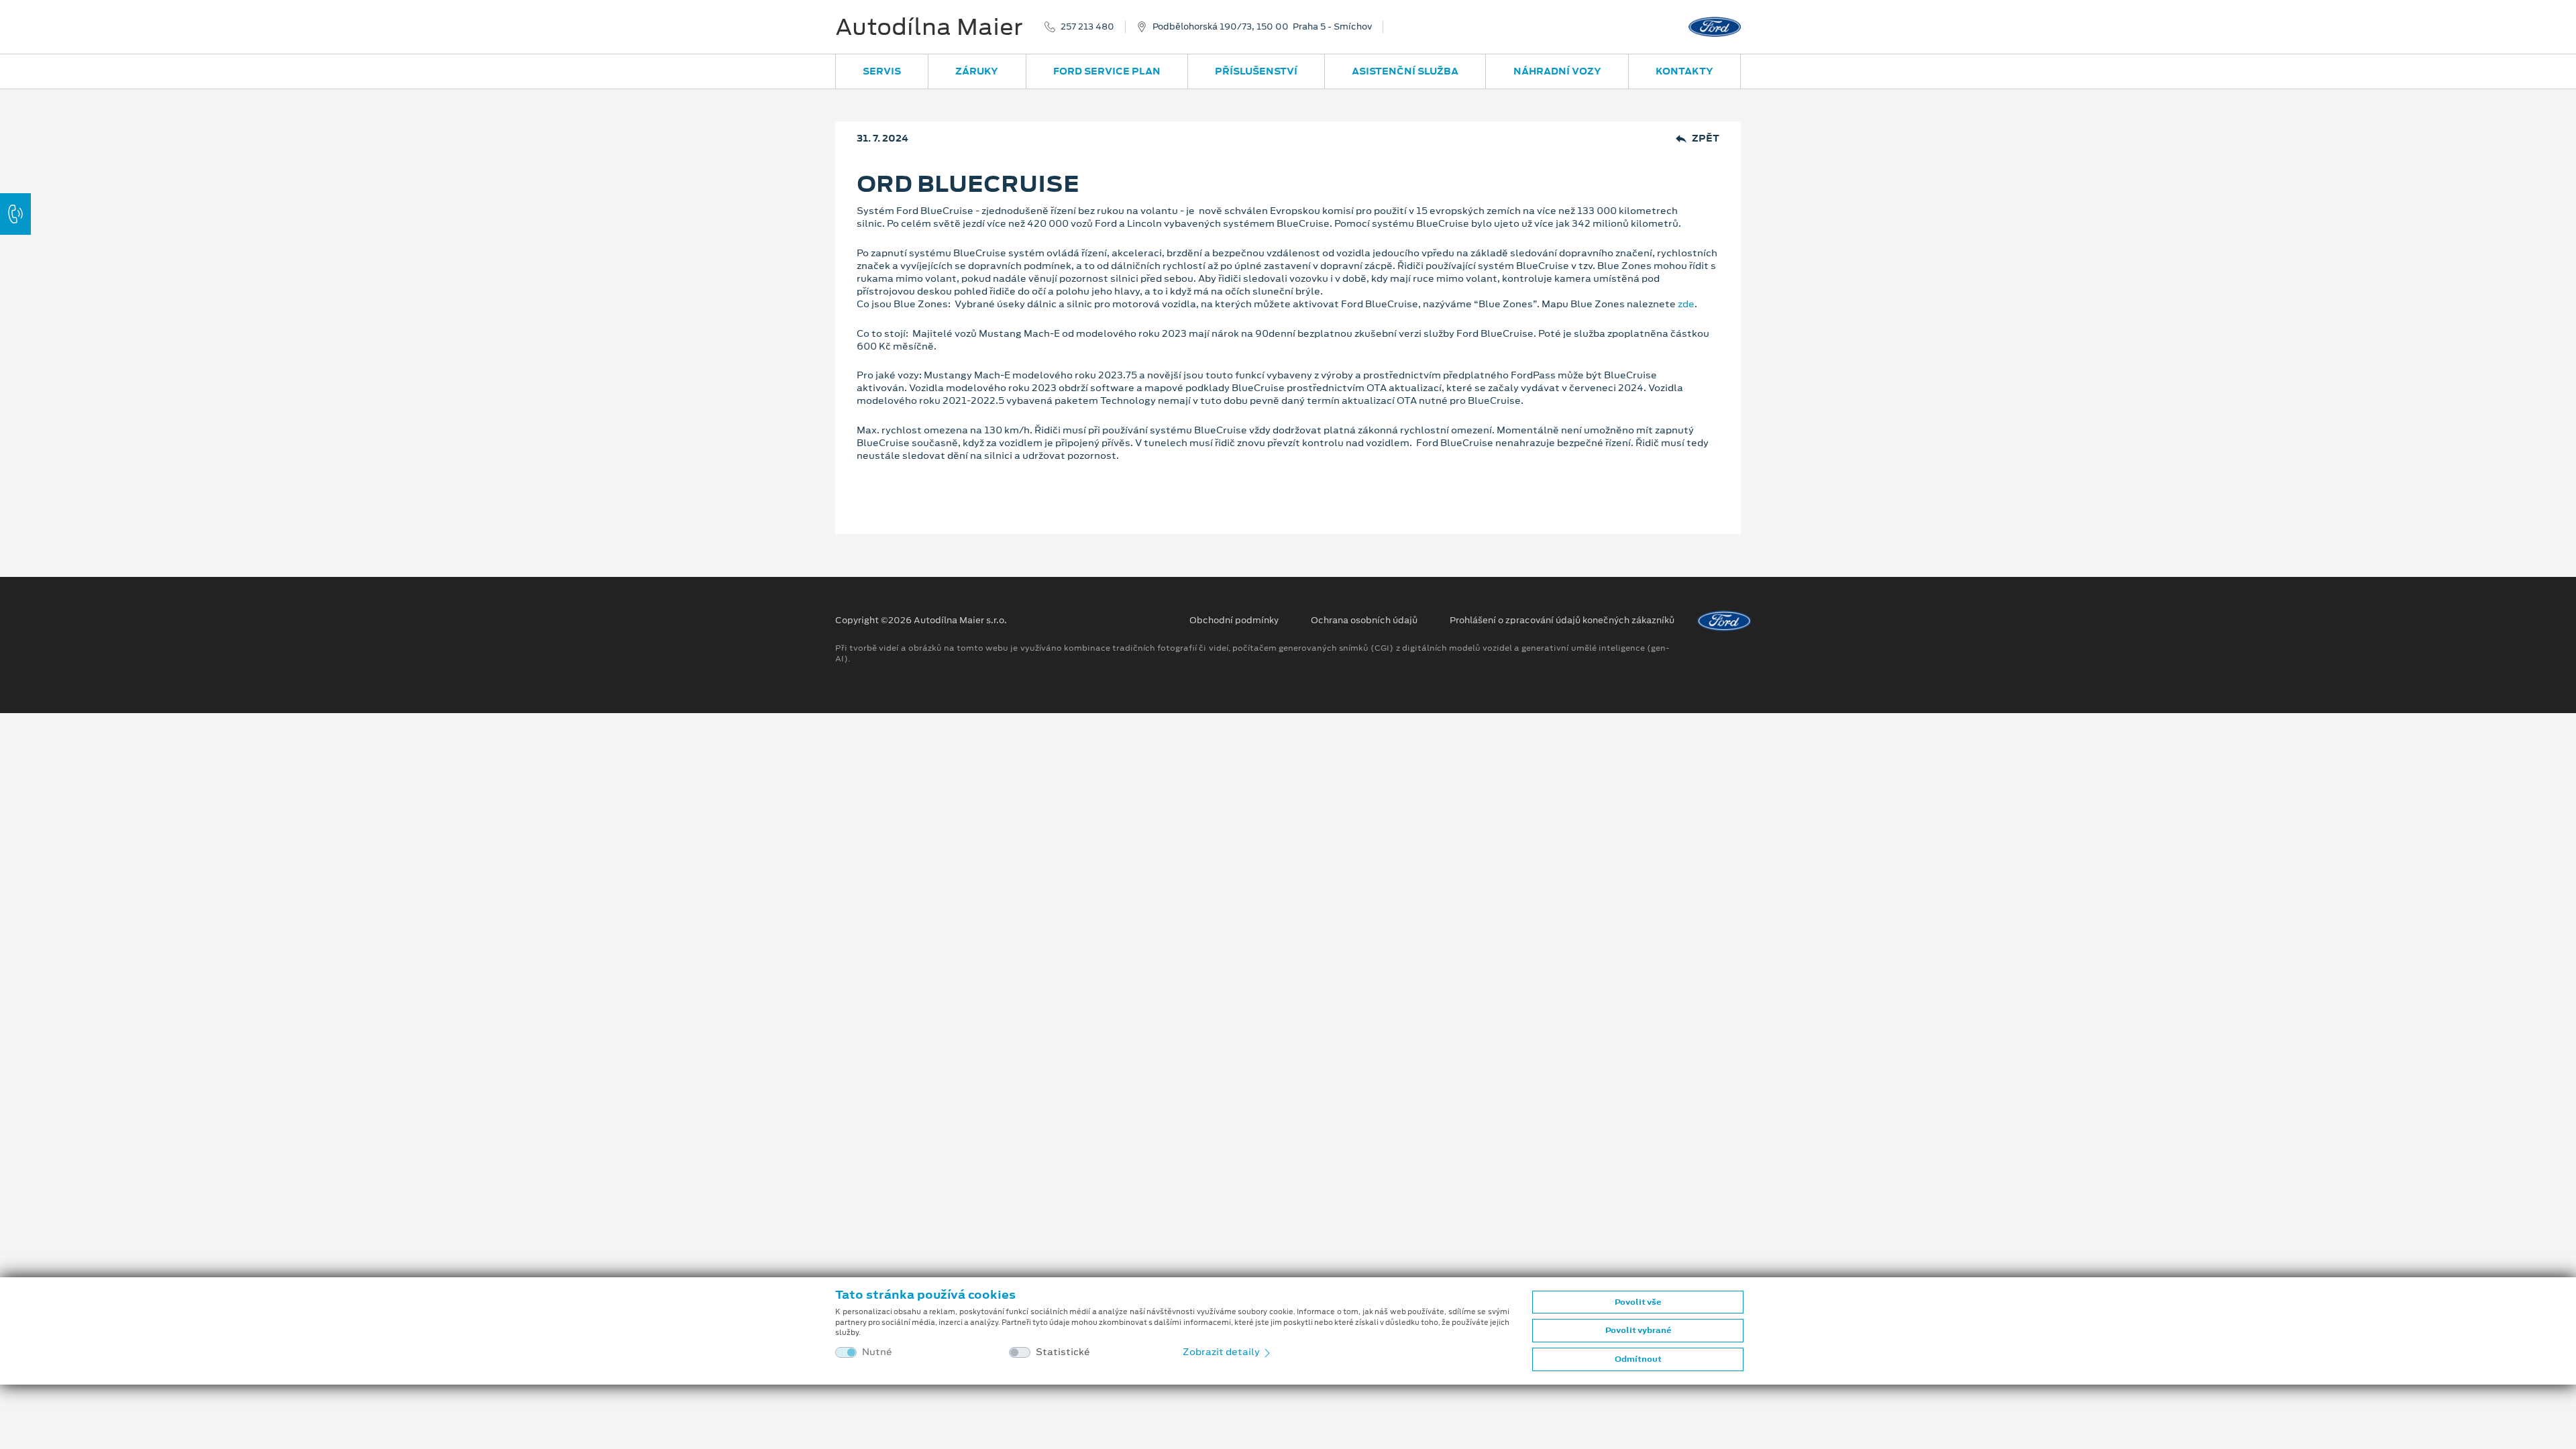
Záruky (977, 71)
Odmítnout (1638, 1359)
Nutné (877, 1352)
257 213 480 (1087, 27)
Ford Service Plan (1107, 71)
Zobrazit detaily (1222, 1352)
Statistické (1063, 1352)
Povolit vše (1638, 1302)
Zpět (1706, 139)
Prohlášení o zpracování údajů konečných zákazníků (1562, 621)
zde (1686, 304)
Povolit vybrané (1638, 1330)
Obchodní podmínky (1234, 621)
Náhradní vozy (1557, 71)
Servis (882, 71)
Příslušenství (1256, 71)
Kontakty (1684, 71)
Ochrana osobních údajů (1364, 621)
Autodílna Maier (929, 27)
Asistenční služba (1405, 71)
